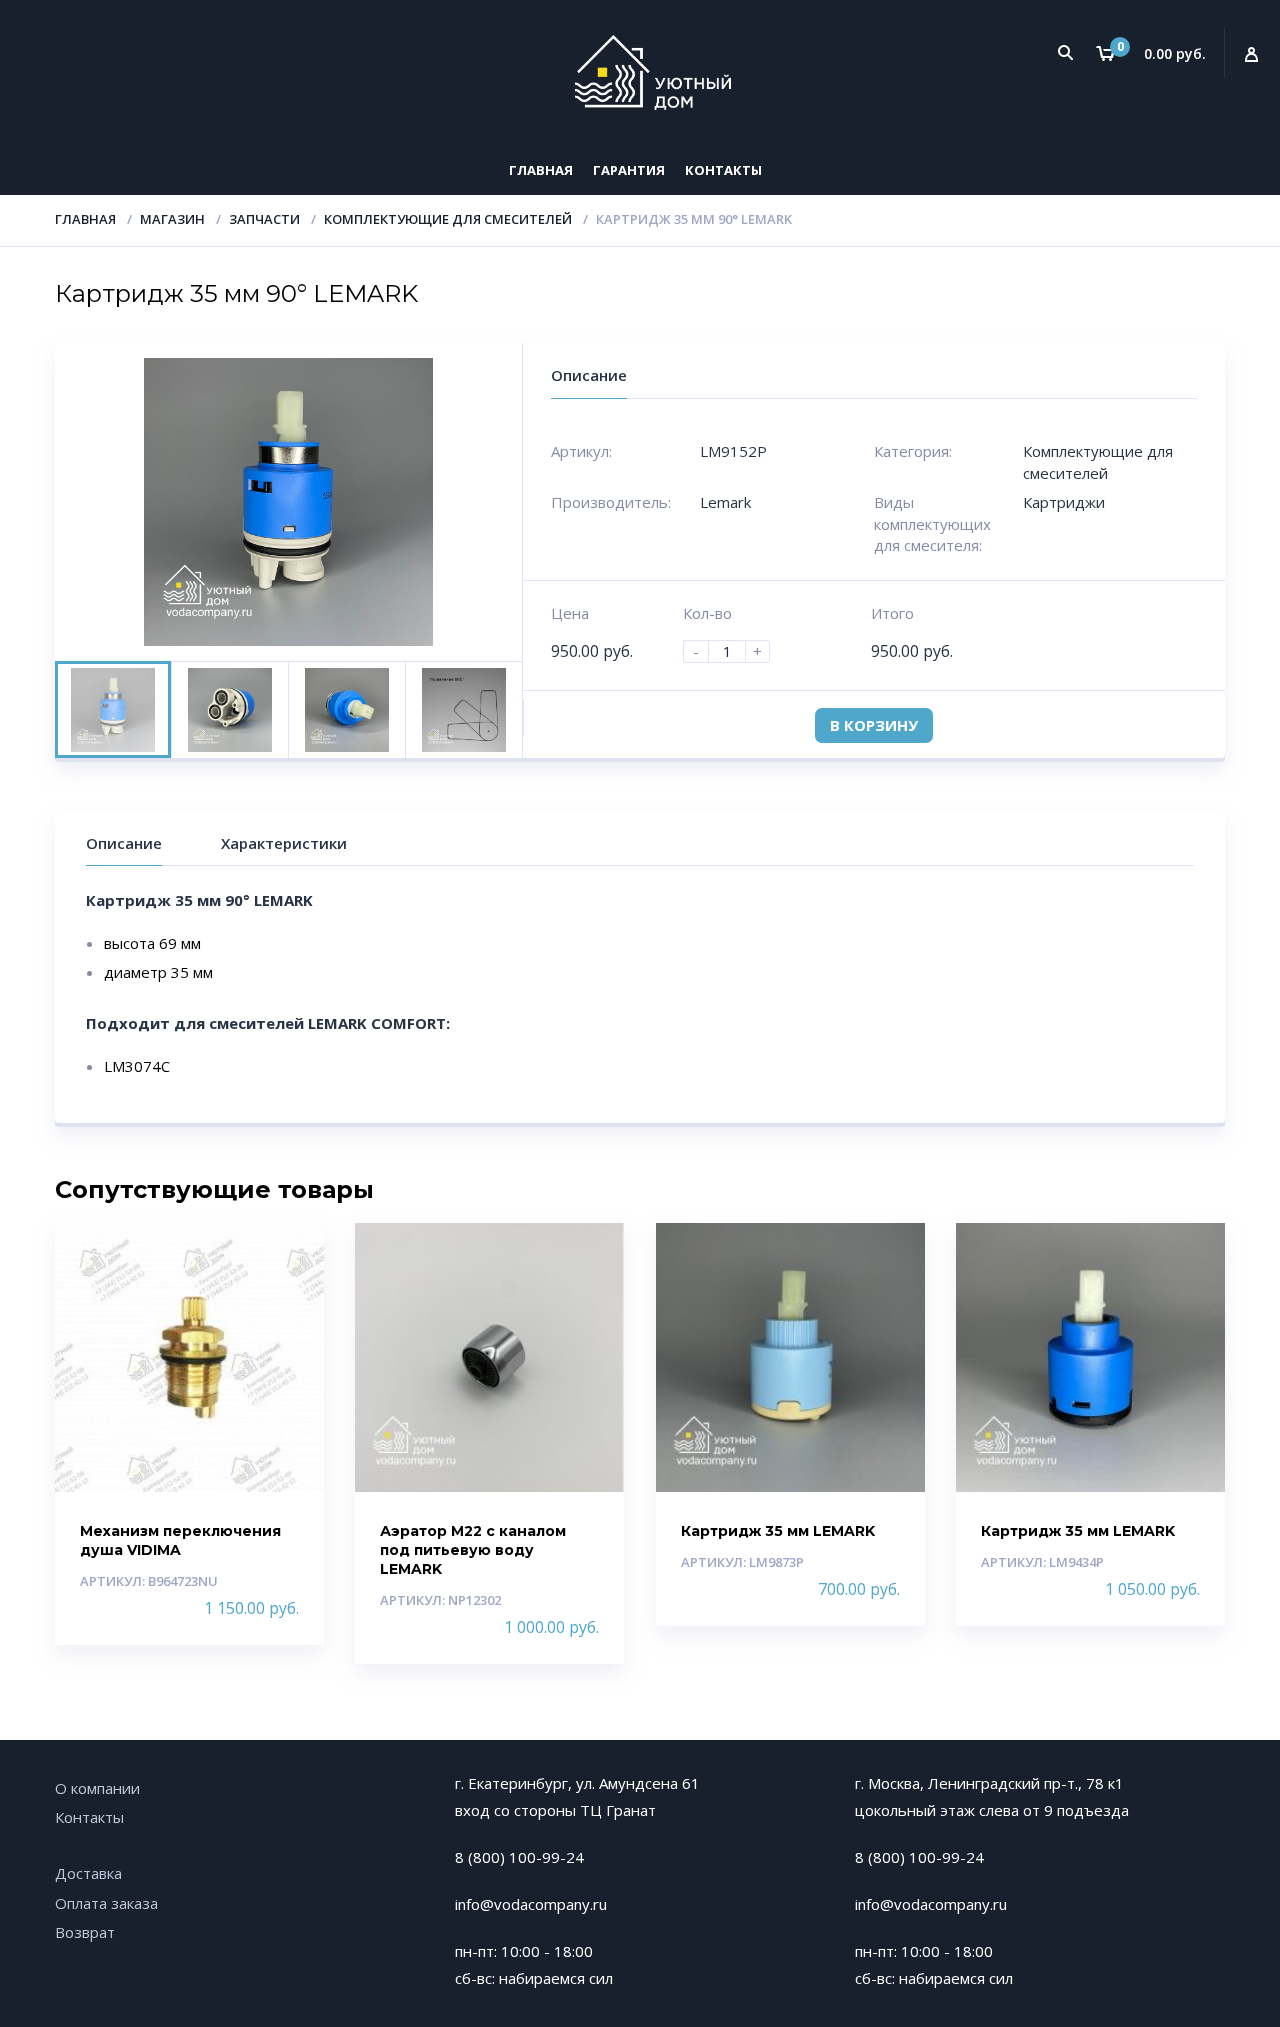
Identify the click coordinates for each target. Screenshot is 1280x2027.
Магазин (172, 219)
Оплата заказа (106, 1903)
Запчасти (264, 219)
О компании (97, 1788)
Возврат (85, 1932)
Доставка (88, 1873)
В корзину (874, 725)
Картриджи (1064, 502)
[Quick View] (287, 1255)
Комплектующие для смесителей (448, 219)
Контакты (723, 170)
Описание (124, 843)
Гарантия (629, 170)
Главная (541, 170)
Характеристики (284, 843)
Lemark (725, 502)
